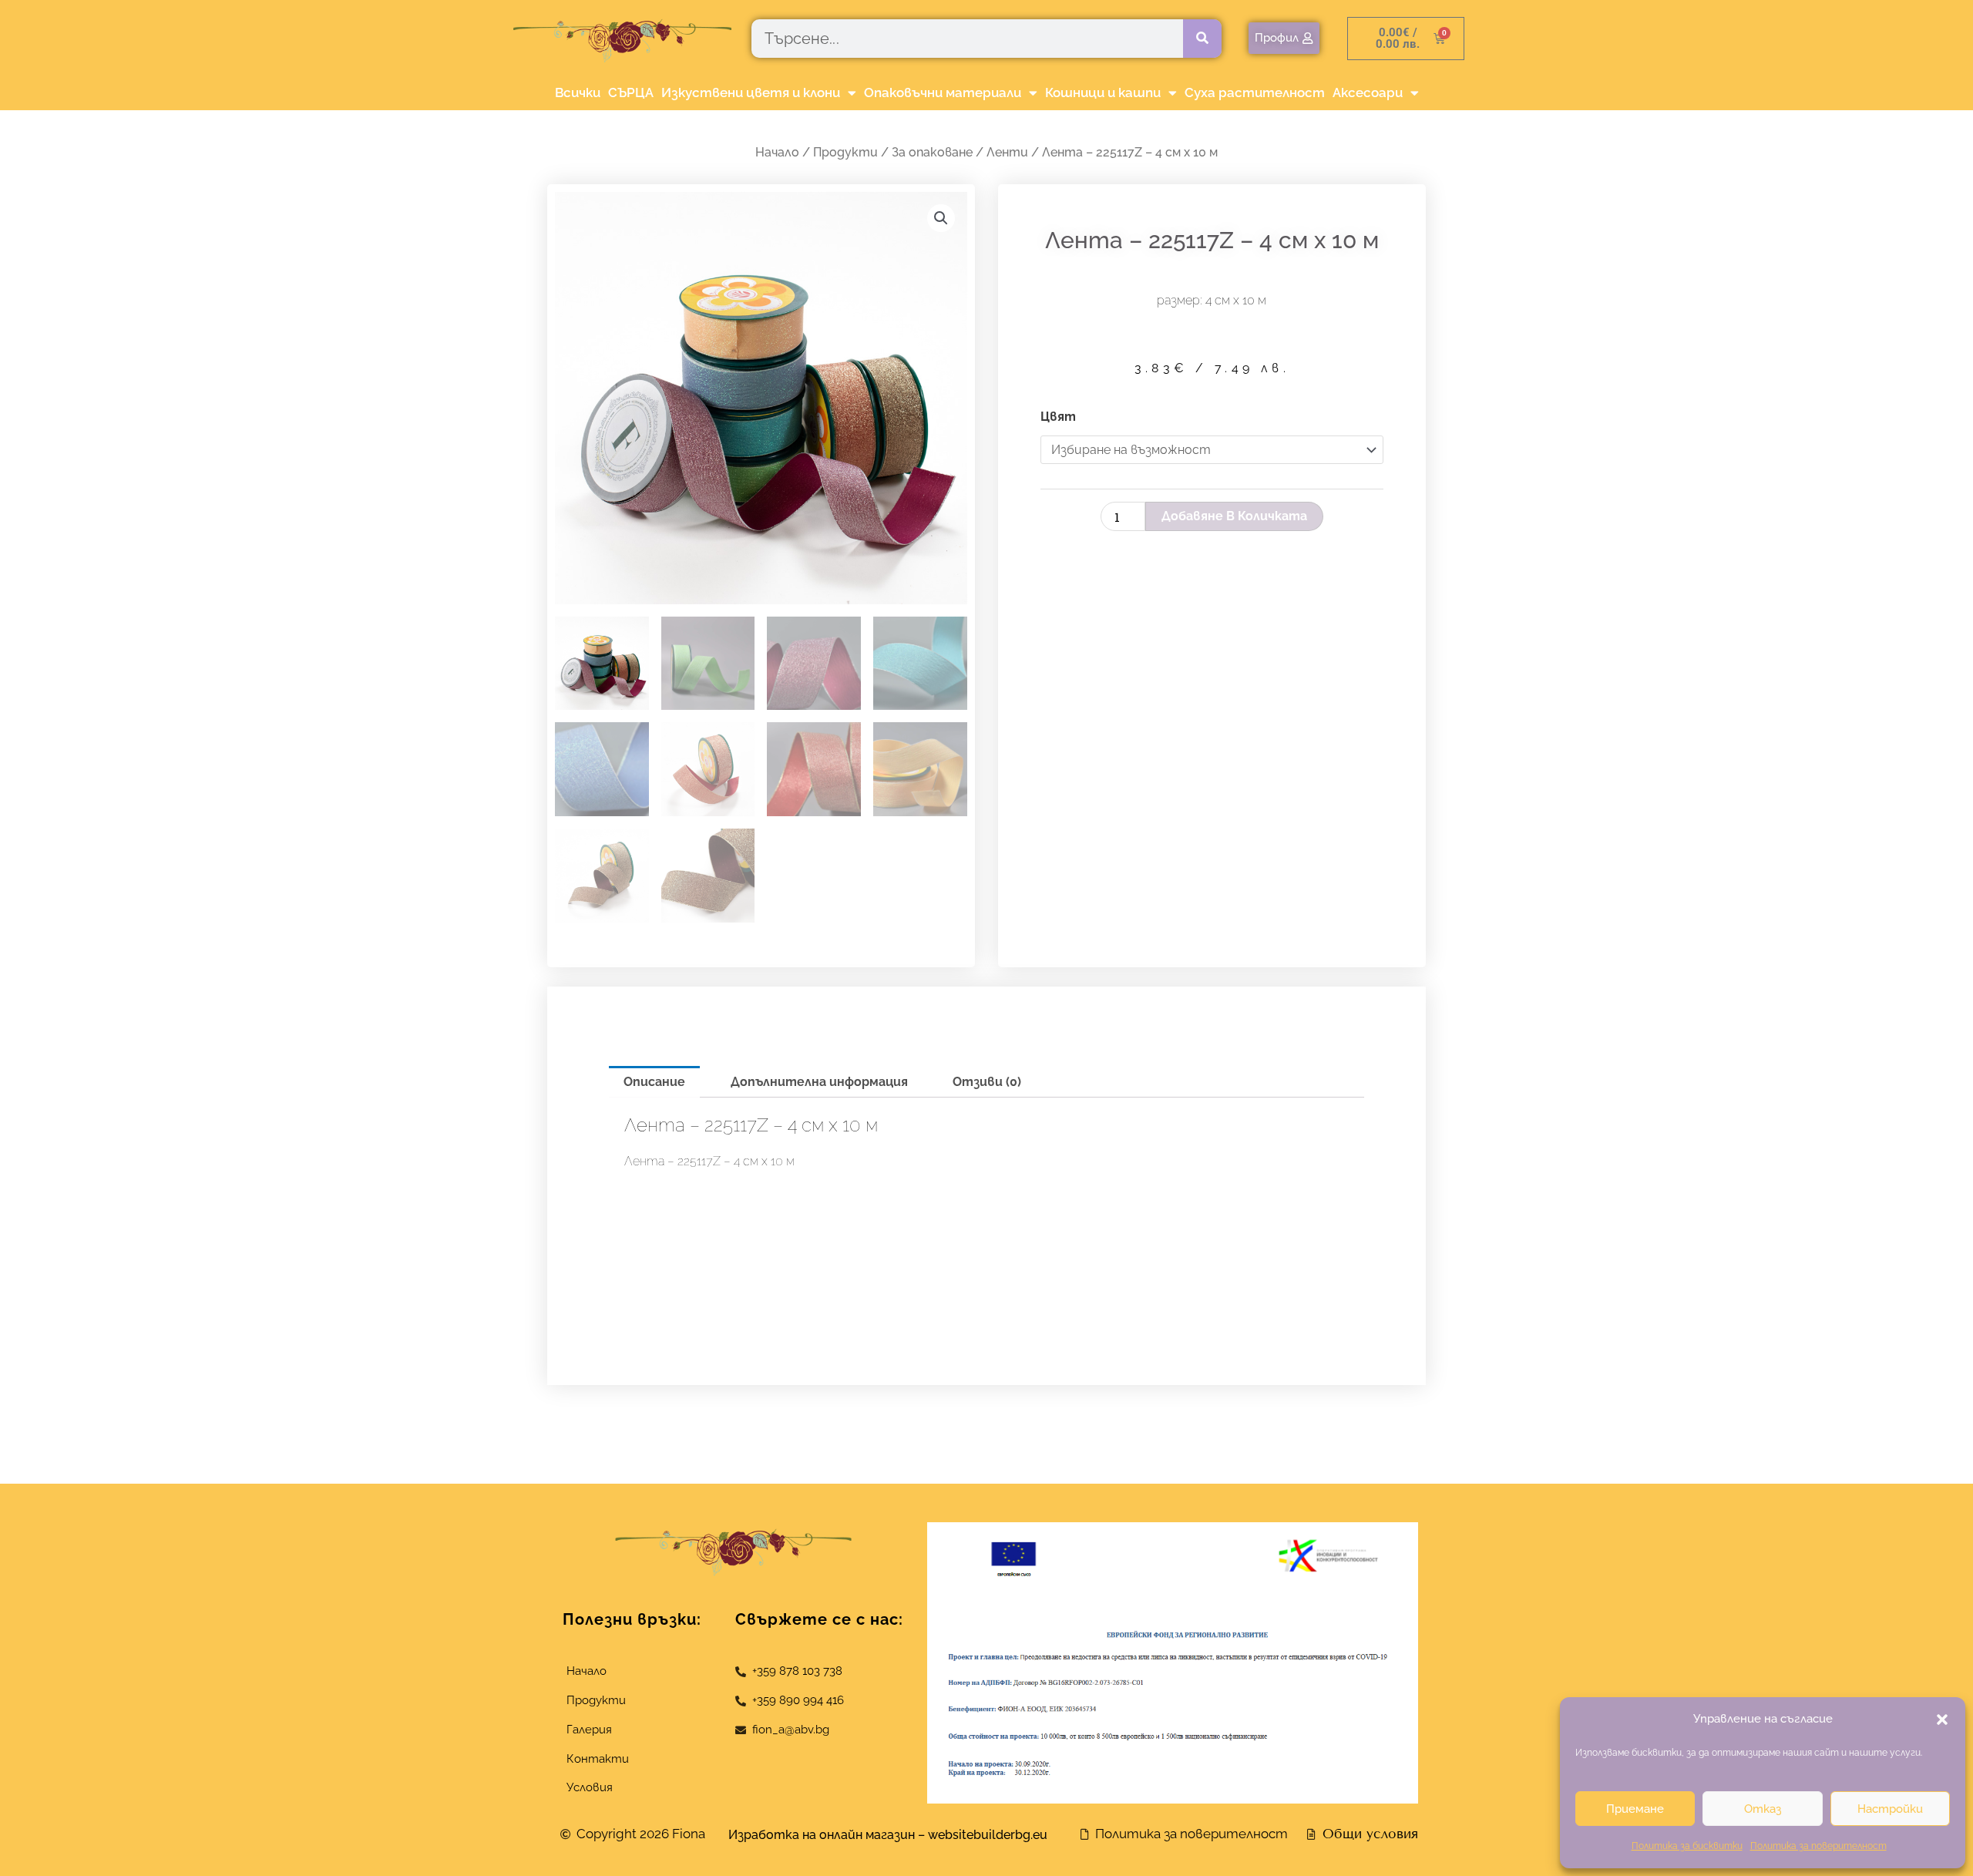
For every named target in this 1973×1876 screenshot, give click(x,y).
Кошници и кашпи (1103, 92)
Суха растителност (1255, 92)
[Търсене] (1202, 39)
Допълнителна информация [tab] (819, 1082)
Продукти (845, 152)
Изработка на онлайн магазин (822, 1835)
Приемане (1635, 1809)
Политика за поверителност (1818, 1846)
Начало (777, 152)
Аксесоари (1368, 92)
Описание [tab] (654, 1082)
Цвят (1058, 417)
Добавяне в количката (1234, 516)
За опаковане (932, 152)
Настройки (1890, 1809)
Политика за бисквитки (1687, 1846)
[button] (1942, 1720)
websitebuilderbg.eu (992, 1835)
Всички (578, 92)
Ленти (1007, 152)
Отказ (1763, 1809)
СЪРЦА (631, 92)
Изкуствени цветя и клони (751, 92)
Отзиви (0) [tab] (987, 1082)
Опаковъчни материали (943, 92)
